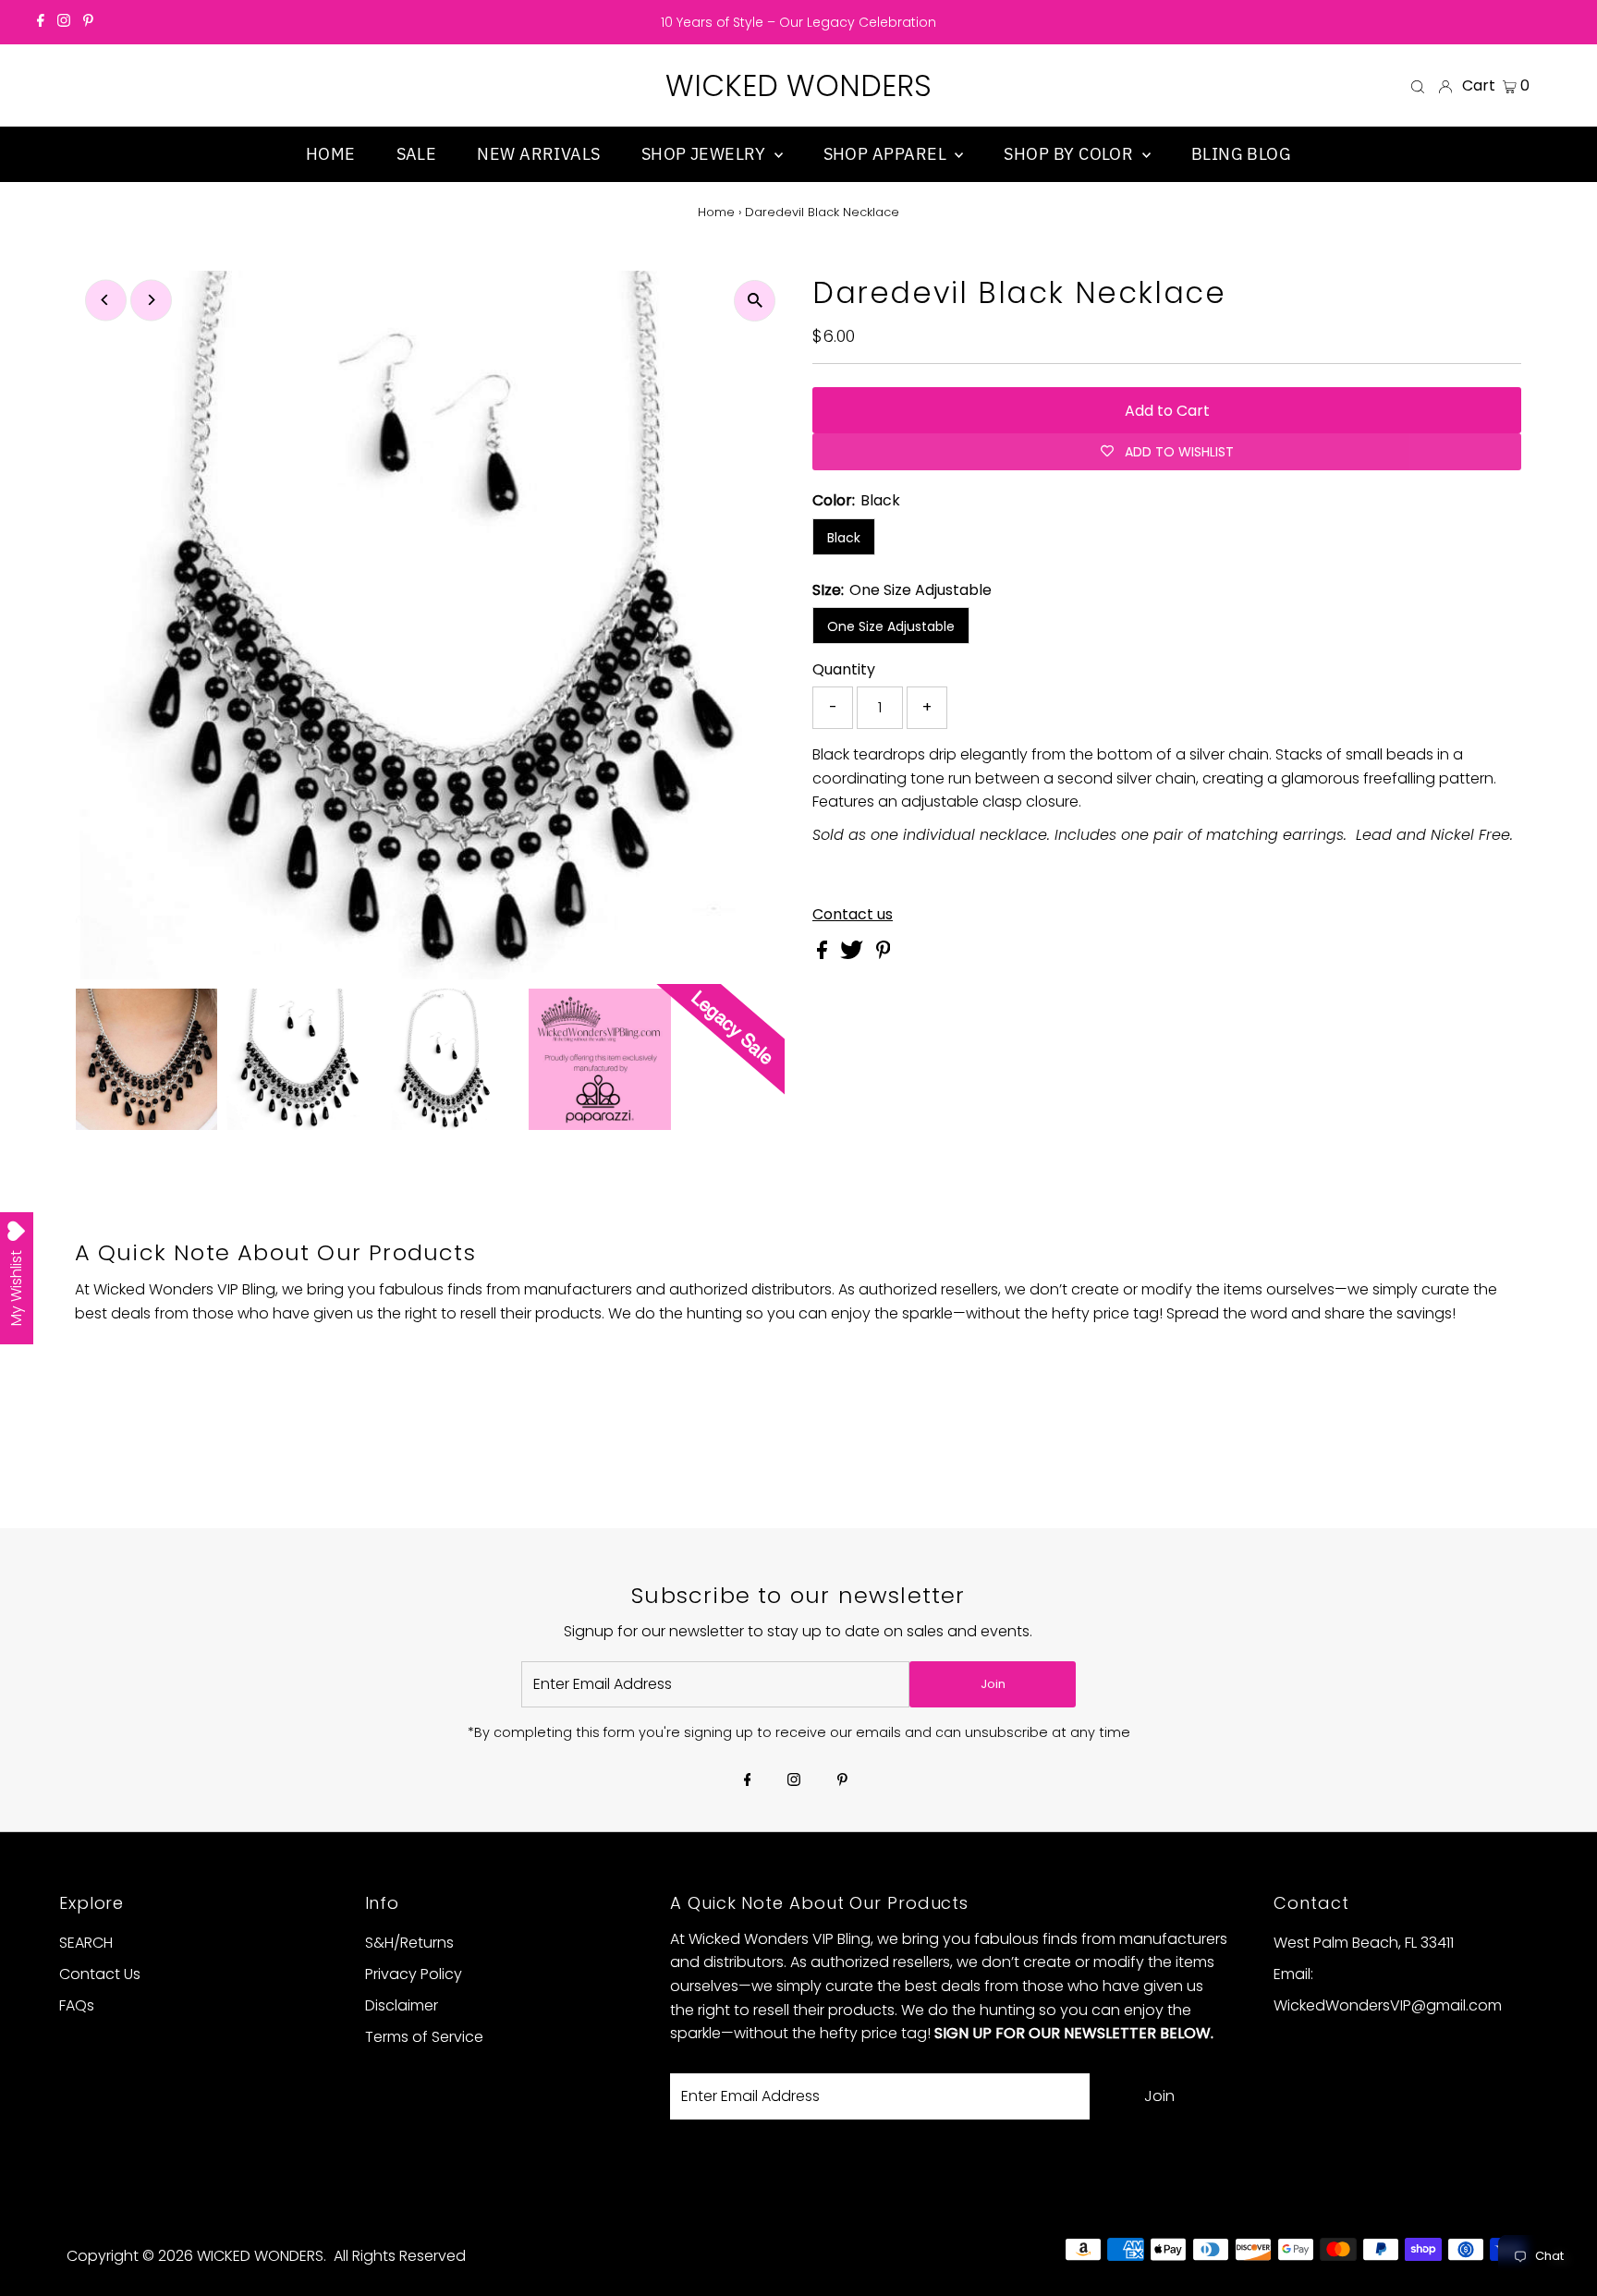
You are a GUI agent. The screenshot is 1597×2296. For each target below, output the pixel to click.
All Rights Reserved (400, 2256)
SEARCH (86, 1943)
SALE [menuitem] (417, 154)
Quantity (844, 669)
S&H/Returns (409, 1943)
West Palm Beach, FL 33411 (1364, 1943)
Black (844, 538)
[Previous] (106, 300)
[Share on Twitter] (853, 954)
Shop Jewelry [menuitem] (706, 154)
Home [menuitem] (331, 154)
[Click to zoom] (755, 301)
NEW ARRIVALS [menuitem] (538, 154)
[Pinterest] (88, 22)
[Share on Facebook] (824, 954)
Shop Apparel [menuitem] (887, 154)
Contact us (853, 915)
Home (716, 212)
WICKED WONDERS (798, 85)
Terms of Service (424, 2037)
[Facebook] (41, 22)
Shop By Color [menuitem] (1070, 154)
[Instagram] (64, 22)
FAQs (77, 2005)
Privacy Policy (414, 1974)
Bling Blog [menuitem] (1242, 154)
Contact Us (100, 1974)
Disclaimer (402, 2005)
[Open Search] (1418, 86)
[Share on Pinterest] (884, 954)
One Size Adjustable (891, 626)
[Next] (151, 300)
